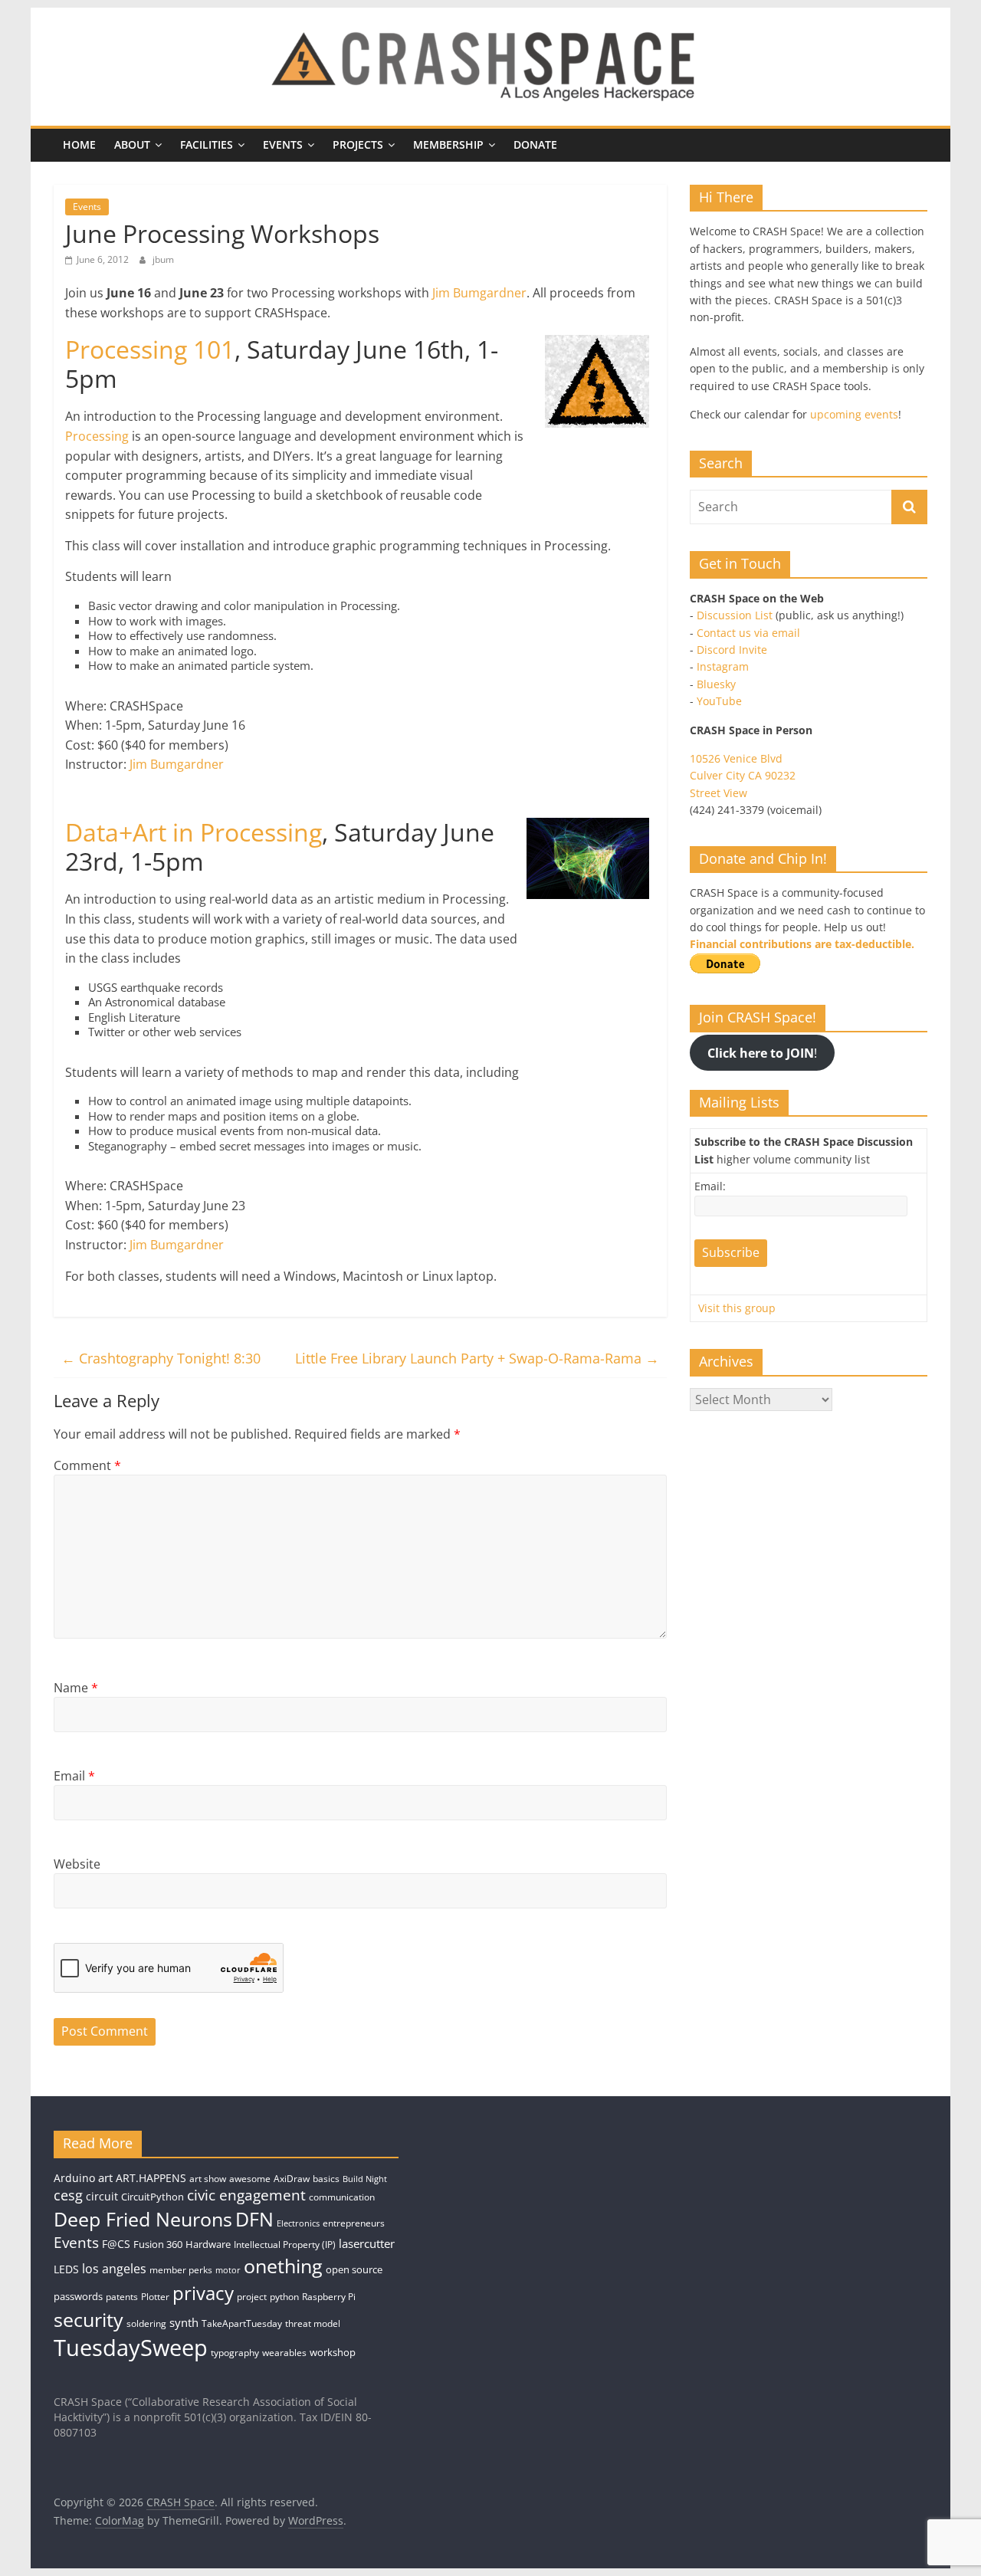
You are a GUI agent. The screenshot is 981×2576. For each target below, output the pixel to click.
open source (354, 2269)
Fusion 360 (158, 2244)
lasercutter (367, 2244)
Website (77, 1864)
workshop (333, 2352)
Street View (719, 793)
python (284, 2297)
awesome (250, 2179)
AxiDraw (292, 2179)
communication (342, 2197)
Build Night (365, 2179)
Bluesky (716, 684)
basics (326, 2179)
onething (283, 2266)
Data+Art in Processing (194, 832)
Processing (97, 436)
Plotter (155, 2297)
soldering (146, 2323)
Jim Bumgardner (479, 293)
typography (235, 2353)
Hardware (208, 2244)
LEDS (66, 2269)
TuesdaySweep (131, 2348)
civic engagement (246, 2195)
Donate (535, 144)
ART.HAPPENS (151, 2178)
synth (184, 2323)
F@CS (116, 2244)
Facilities (207, 144)
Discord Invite (732, 650)
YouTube (719, 701)
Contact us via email (748, 633)
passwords (78, 2296)
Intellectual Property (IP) (285, 2245)
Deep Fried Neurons (143, 2219)
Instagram (723, 666)
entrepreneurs (354, 2223)
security (89, 2319)
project (252, 2297)
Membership (448, 144)
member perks (181, 2270)
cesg (68, 2195)
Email (74, 1776)
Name (76, 1688)
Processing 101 (150, 349)
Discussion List (735, 615)
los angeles (114, 2269)
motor (228, 2270)
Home (79, 144)
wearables (284, 2353)
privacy (203, 2293)
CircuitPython (153, 2197)
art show (208, 2179)
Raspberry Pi (329, 2297)
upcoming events (854, 414)
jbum (163, 259)
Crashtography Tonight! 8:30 (161, 1358)
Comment (87, 1465)
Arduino (74, 2178)
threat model (313, 2323)
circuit (102, 2196)
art (105, 2177)
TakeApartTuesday (242, 2323)
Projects (358, 144)
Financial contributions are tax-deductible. (802, 944)
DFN (254, 2219)
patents (122, 2297)
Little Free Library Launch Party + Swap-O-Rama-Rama (477, 1358)
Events (283, 144)
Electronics (298, 2223)
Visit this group (737, 1308)
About (132, 144)
